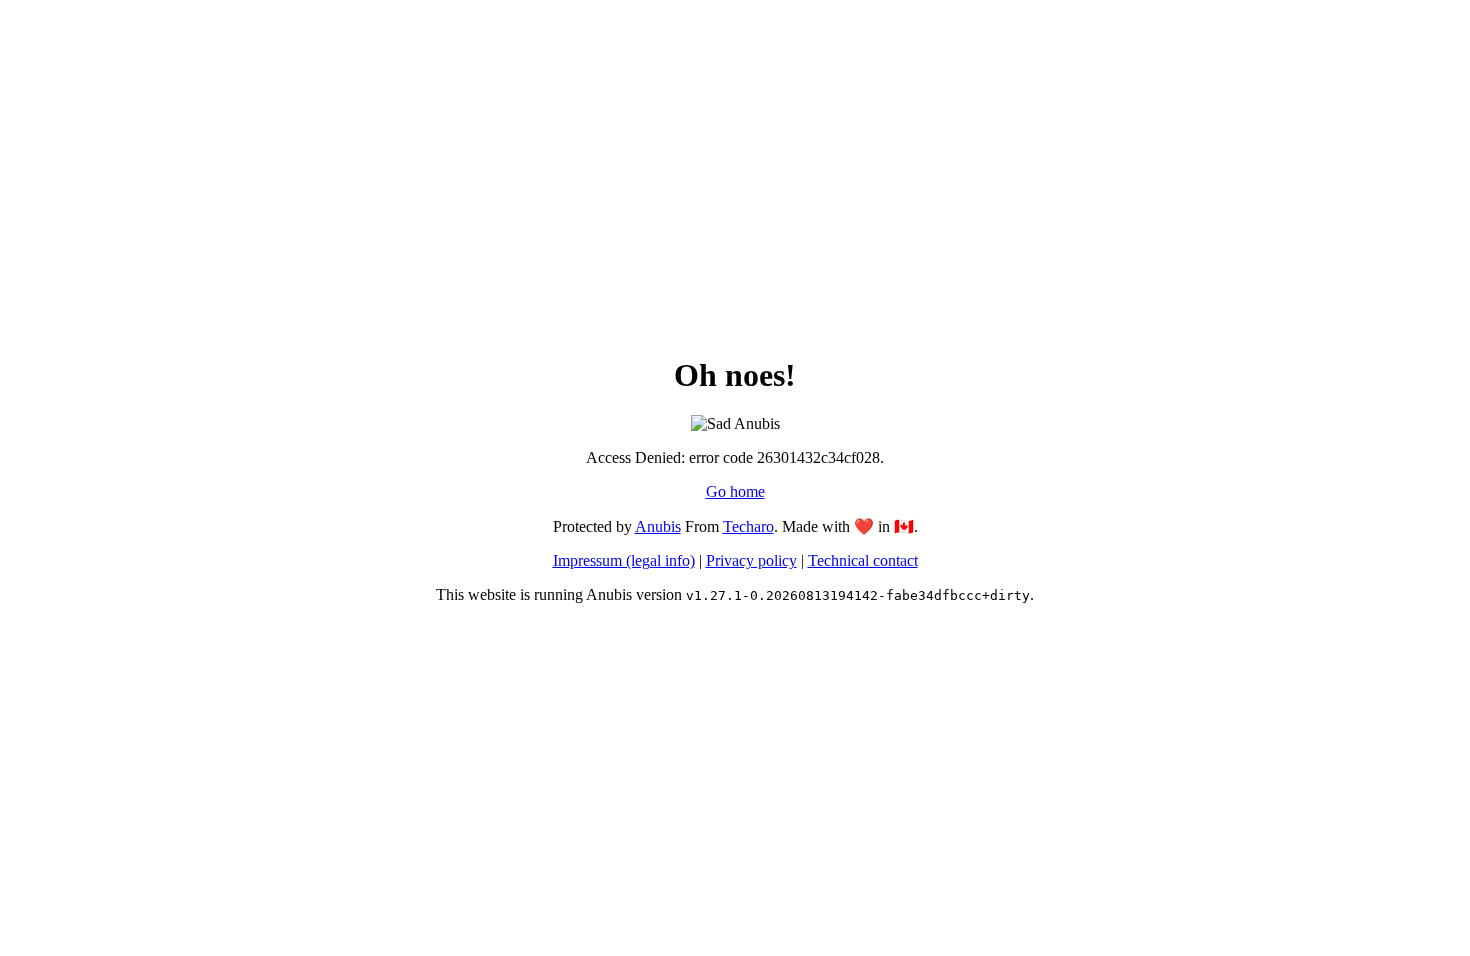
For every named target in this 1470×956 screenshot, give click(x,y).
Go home (735, 491)
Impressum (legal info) (624, 560)
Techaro (748, 526)
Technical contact (863, 560)
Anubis (658, 526)
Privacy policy (751, 560)
